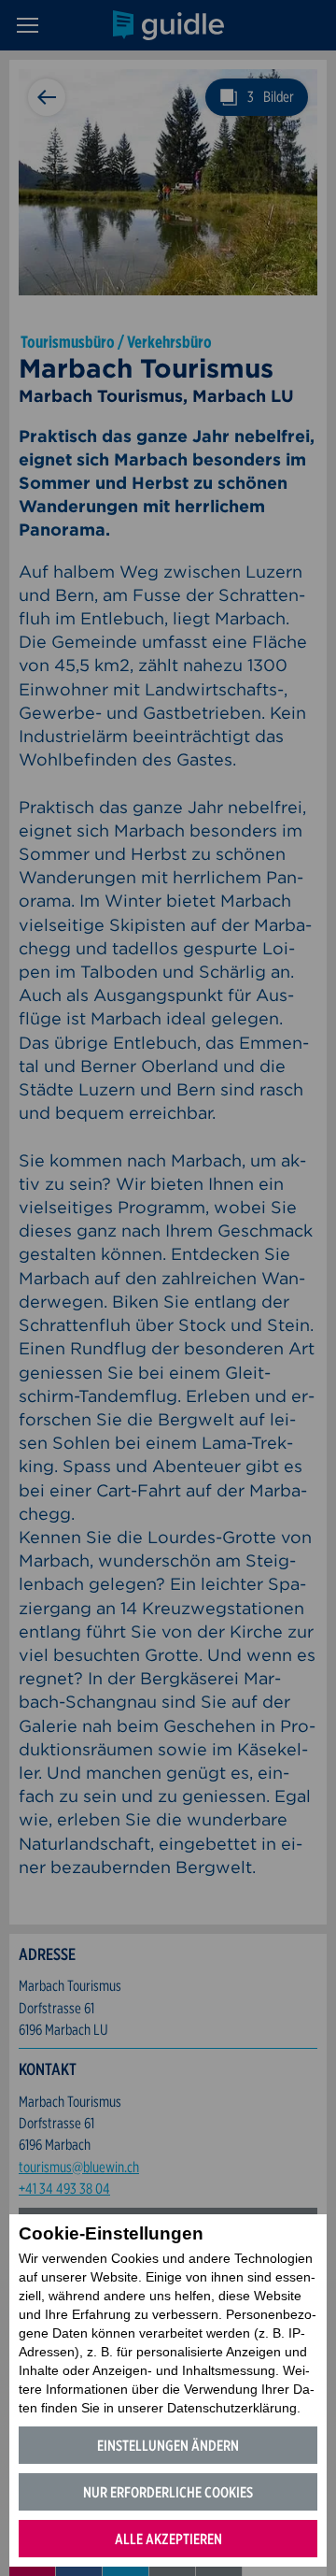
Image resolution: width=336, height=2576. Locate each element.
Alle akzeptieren (168, 2539)
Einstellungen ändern (168, 2446)
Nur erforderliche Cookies (168, 2492)
